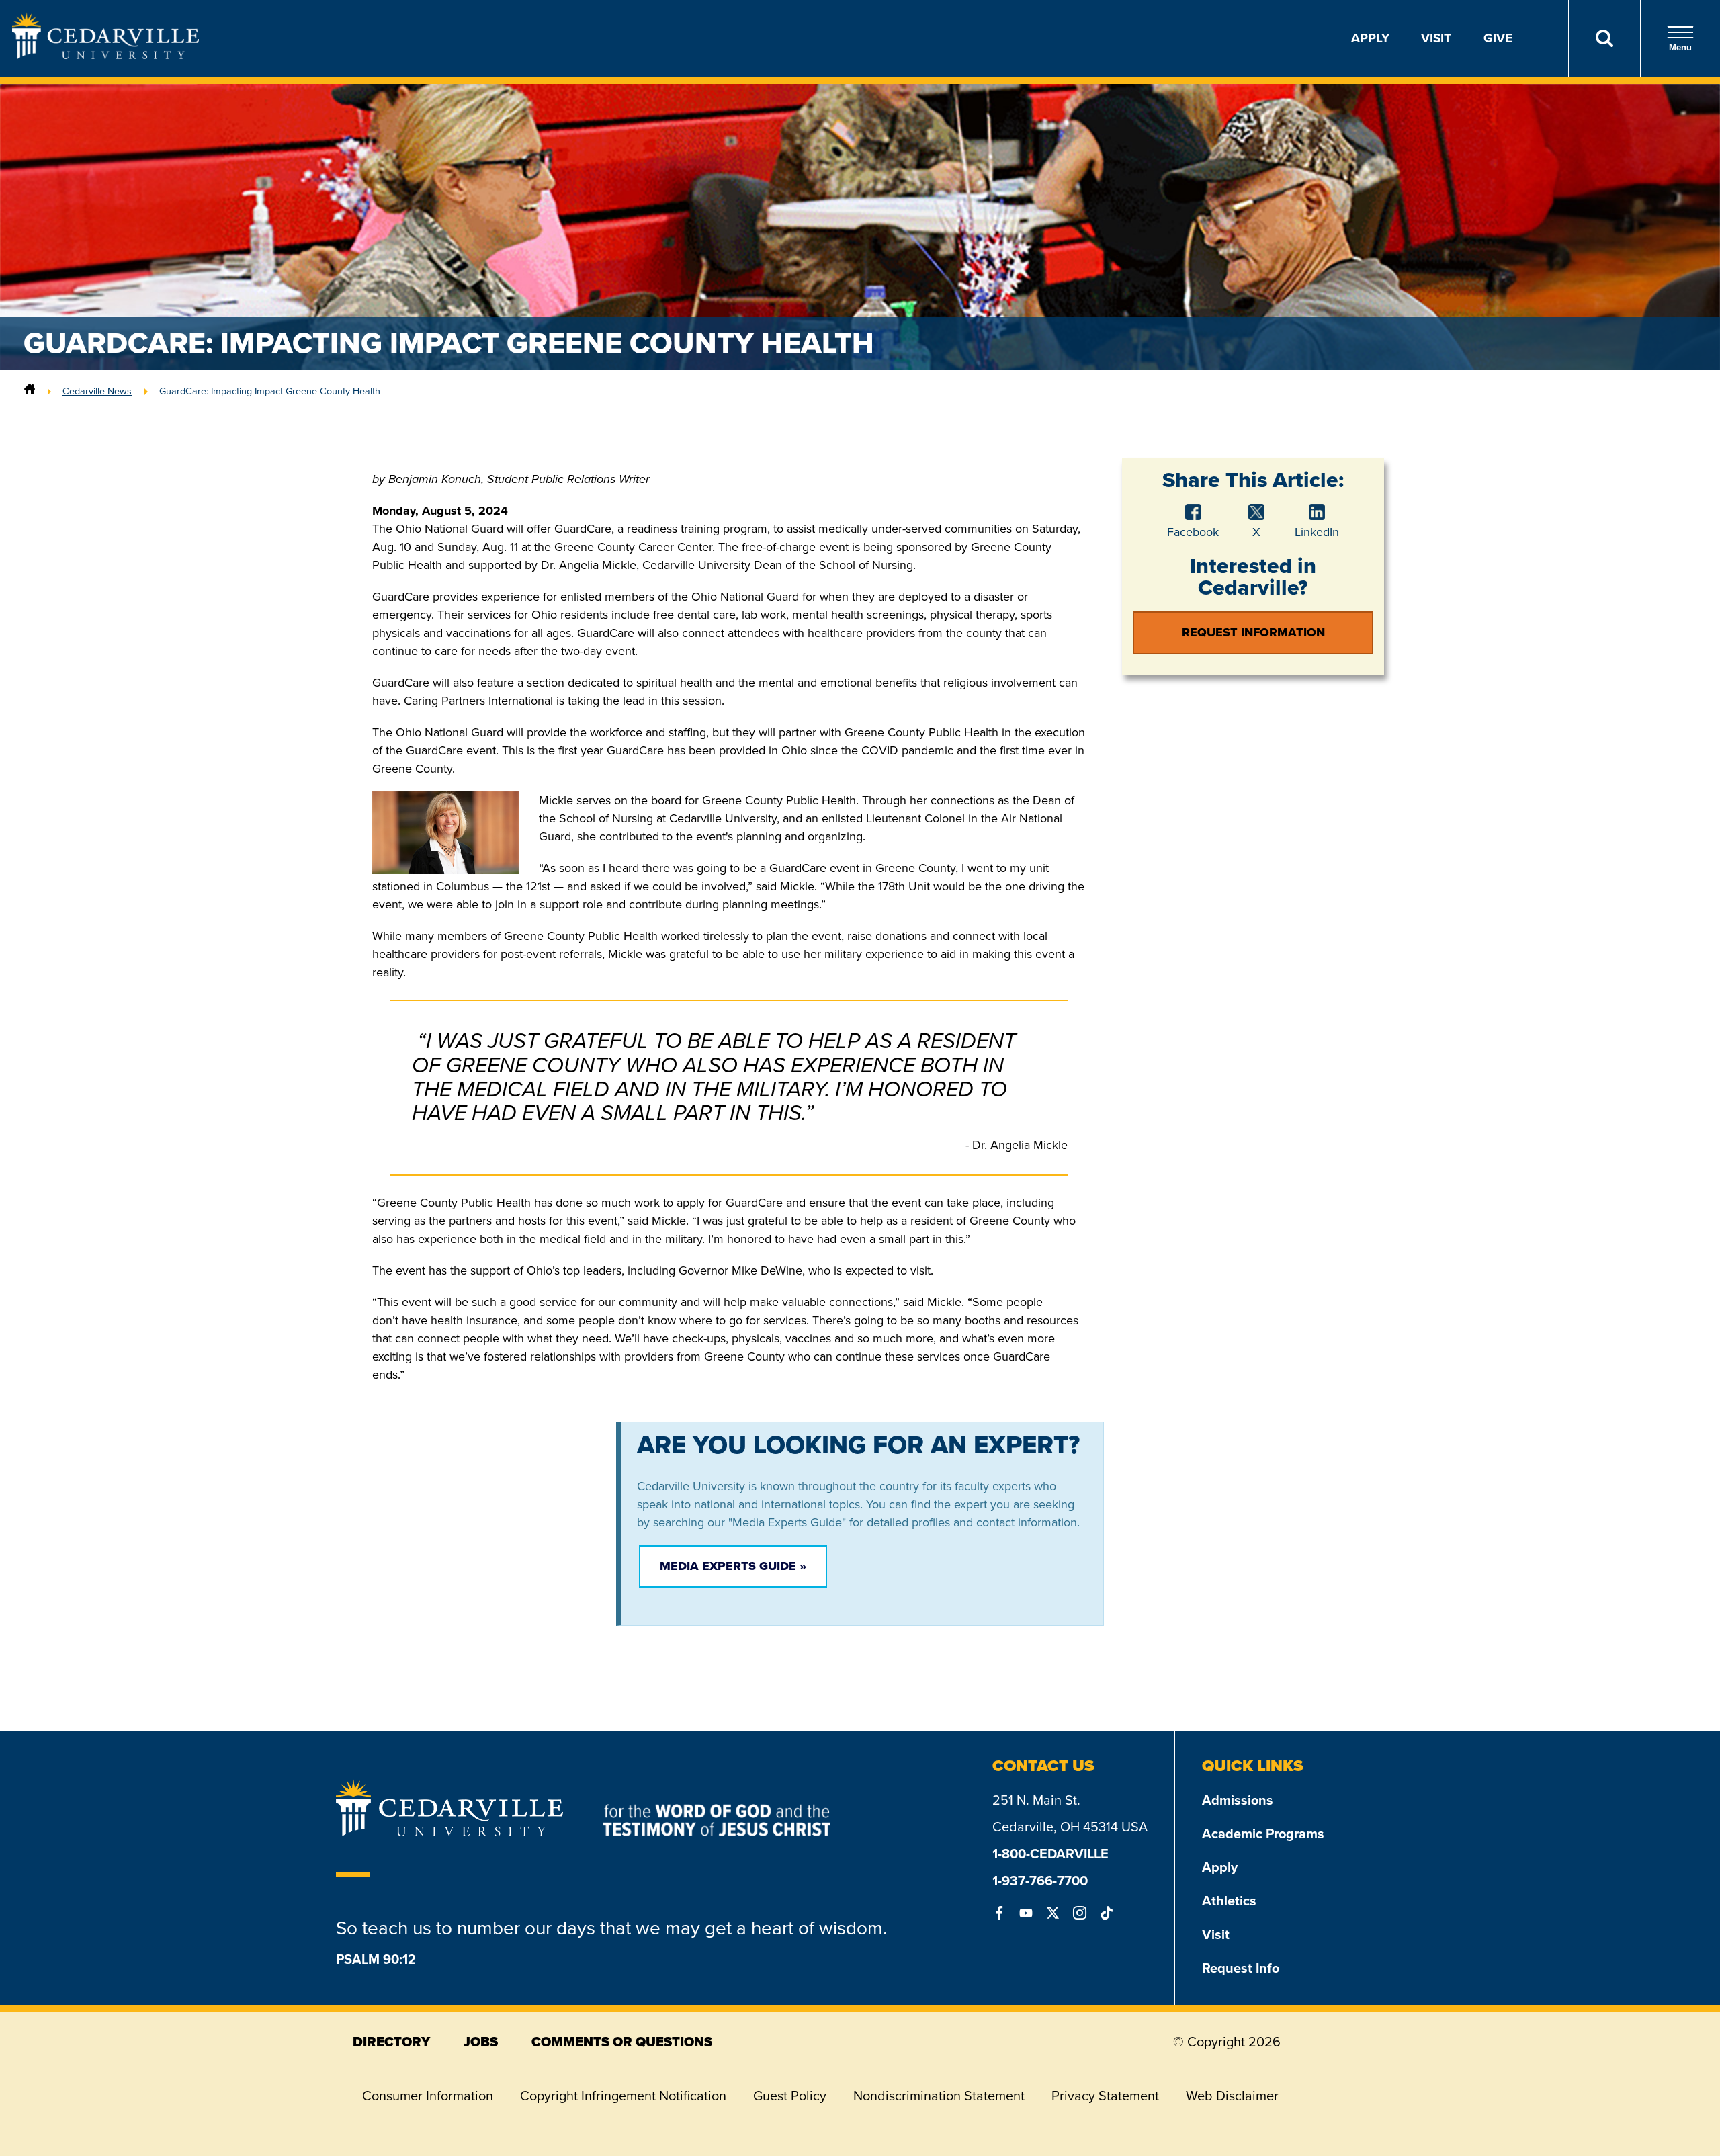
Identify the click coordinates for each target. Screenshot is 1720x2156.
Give (1498, 38)
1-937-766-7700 (1040, 1881)
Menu (1680, 47)
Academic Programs (1263, 1834)
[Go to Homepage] (105, 55)
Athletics (1229, 1901)
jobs (481, 2042)
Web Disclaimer (1232, 2096)
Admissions (1238, 1800)
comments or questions (622, 2042)
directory (391, 2042)
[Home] (30, 391)
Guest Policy (790, 2096)
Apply (1370, 38)
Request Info (1241, 1968)
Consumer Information (428, 2096)
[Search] (1604, 38)
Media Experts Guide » (733, 1566)
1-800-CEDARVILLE (1050, 1854)
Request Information (1253, 632)
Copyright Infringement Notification (623, 2096)
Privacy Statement (1105, 2096)
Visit (1436, 38)
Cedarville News (97, 391)
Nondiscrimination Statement (939, 2096)
